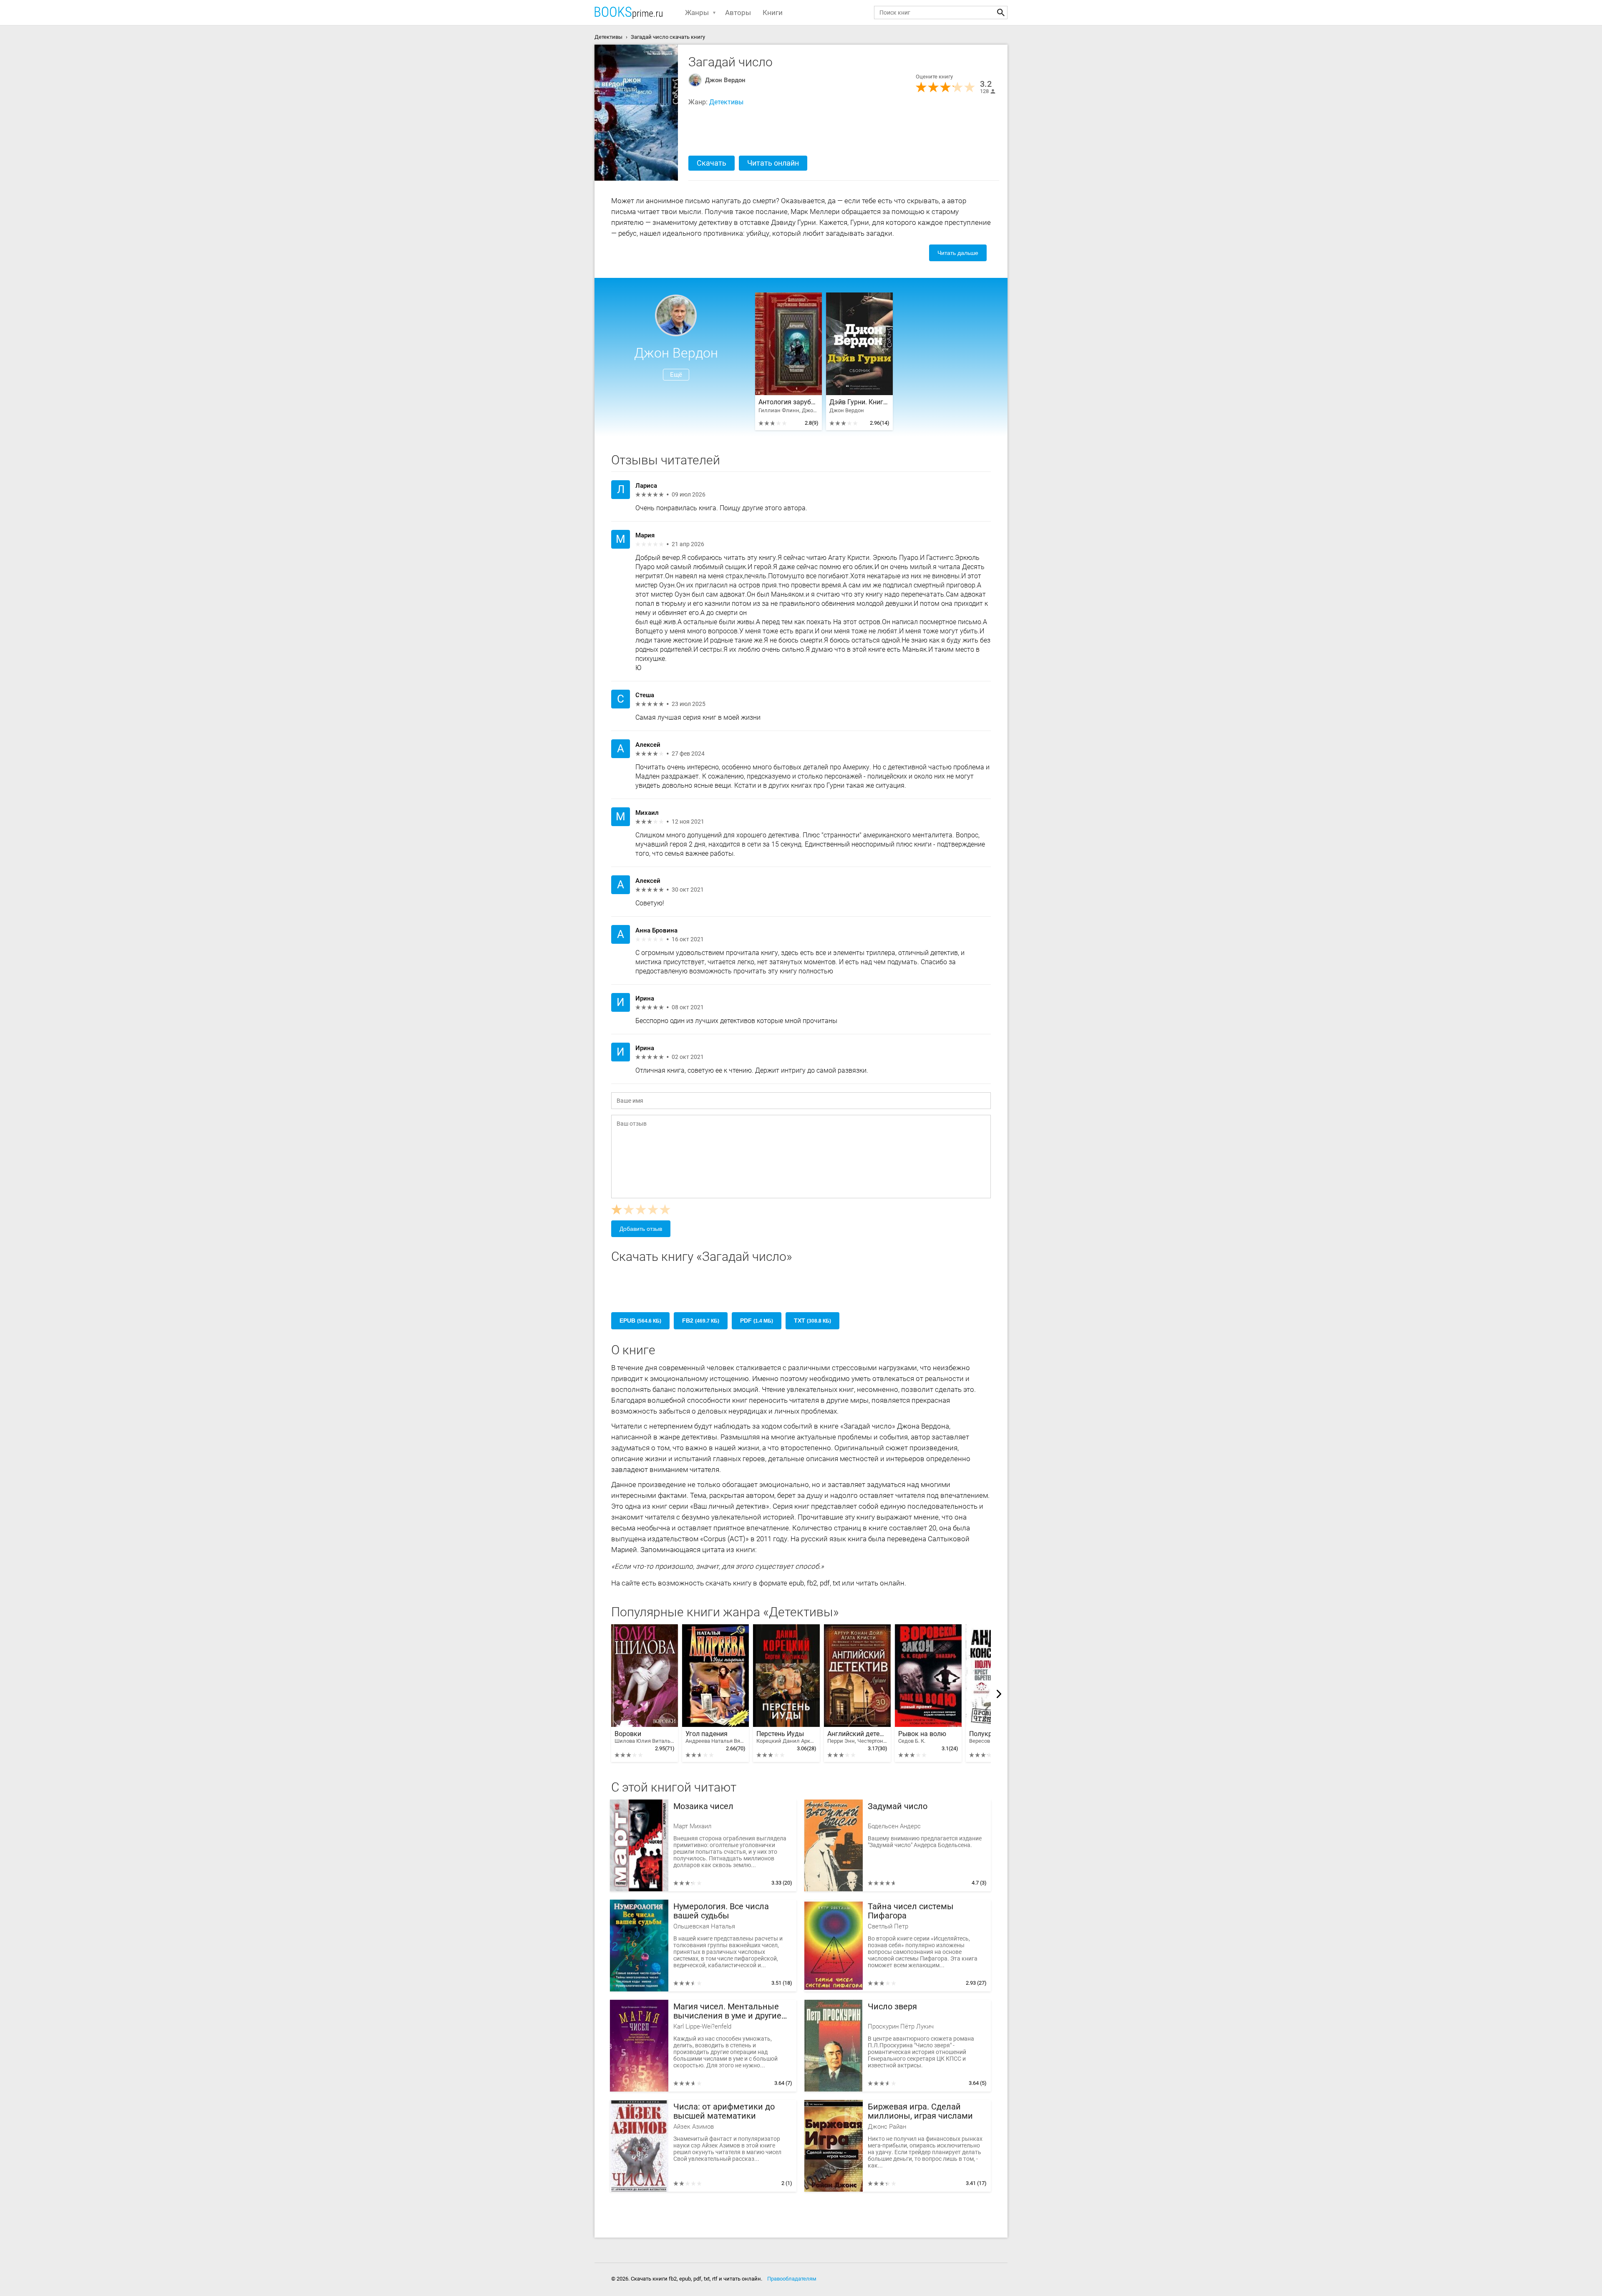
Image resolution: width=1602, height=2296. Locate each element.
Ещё (676, 375)
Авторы (738, 13)
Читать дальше (958, 253)
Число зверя (892, 2007)
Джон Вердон (725, 80)
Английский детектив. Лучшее (857, 1737)
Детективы (726, 102)
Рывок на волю (922, 1737)
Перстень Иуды (786, 1737)
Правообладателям (792, 2279)
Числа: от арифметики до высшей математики (724, 2111)
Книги (773, 13)
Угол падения (715, 1737)
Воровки (645, 1737)
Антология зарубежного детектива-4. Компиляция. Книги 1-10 (788, 402)
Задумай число (898, 1806)
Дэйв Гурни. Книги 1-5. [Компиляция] (859, 402)
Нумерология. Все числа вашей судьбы (721, 1911)
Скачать (712, 163)
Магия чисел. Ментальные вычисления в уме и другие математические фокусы (727, 2011)
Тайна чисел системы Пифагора (911, 1911)
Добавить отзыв (641, 1229)
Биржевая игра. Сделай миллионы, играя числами (920, 2111)
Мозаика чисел (703, 1806)
